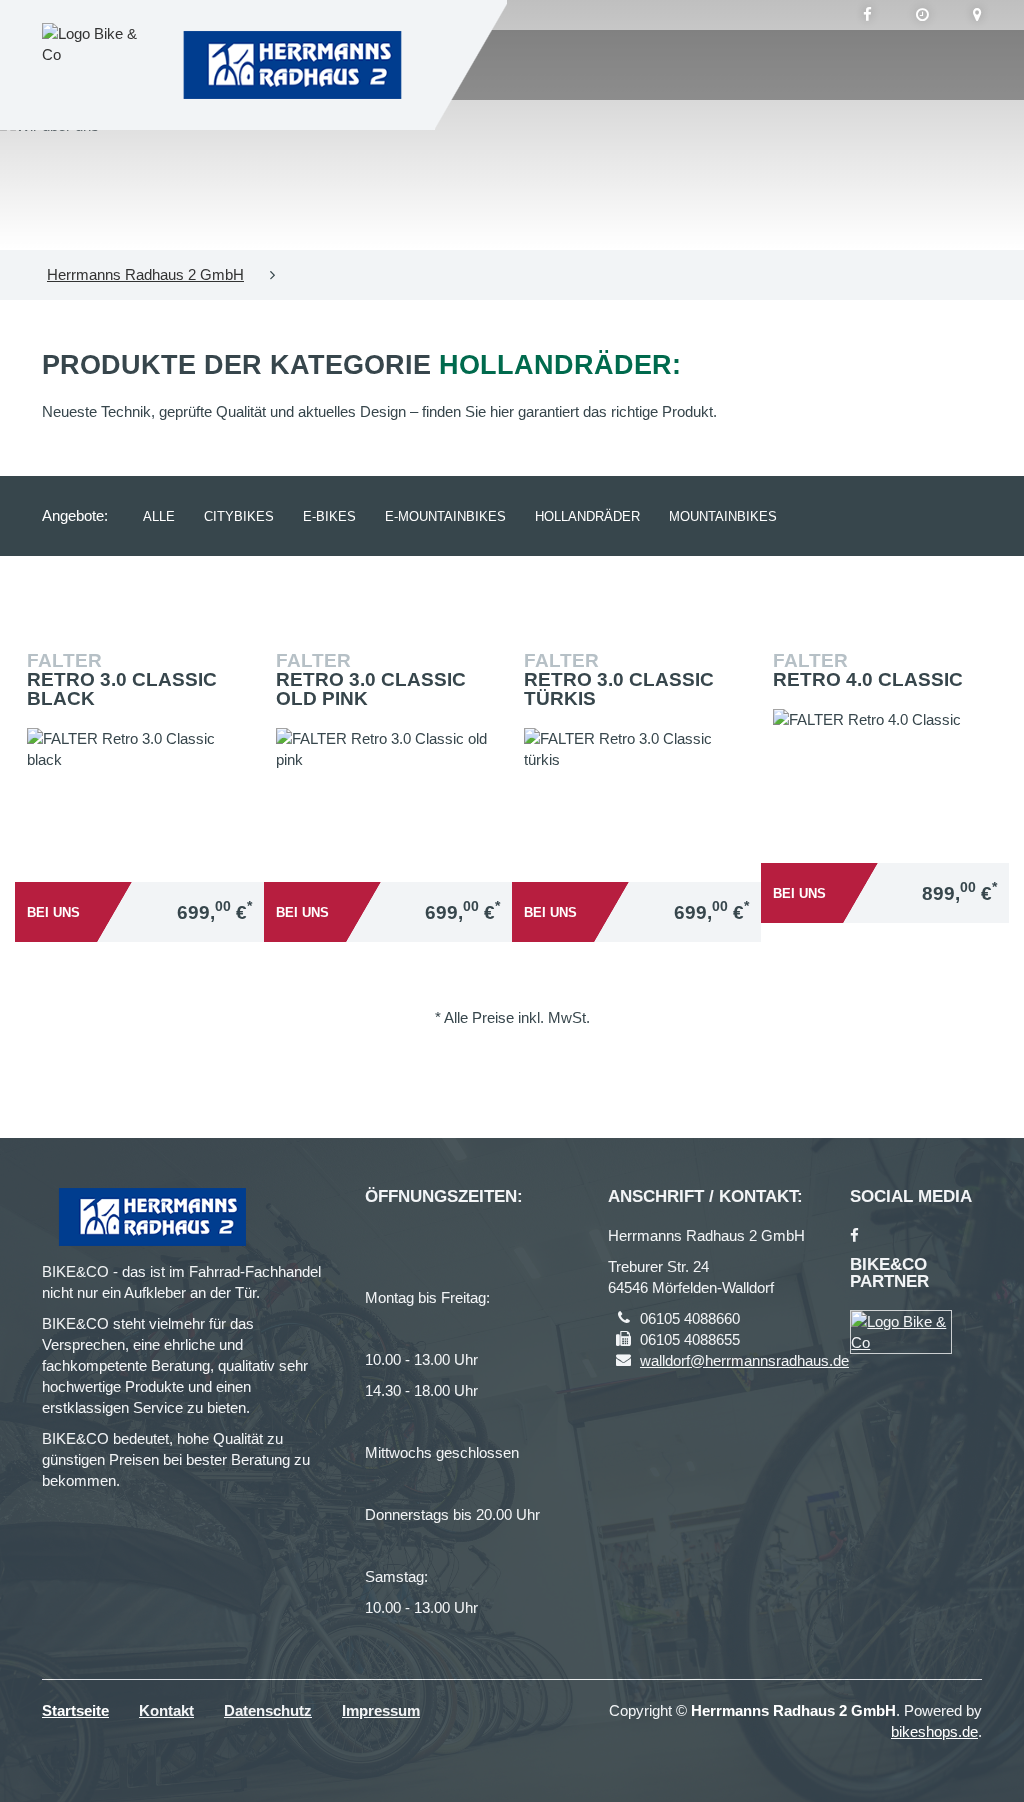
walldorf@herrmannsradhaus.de (744, 1360)
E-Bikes (329, 516)
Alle (159, 516)
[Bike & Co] (901, 1332)
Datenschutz (268, 1710)
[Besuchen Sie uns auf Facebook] (867, 15)
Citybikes (239, 516)
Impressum (381, 1710)
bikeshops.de (934, 1731)
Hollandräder (587, 516)
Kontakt (166, 1710)
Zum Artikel (144, 795)
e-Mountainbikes (445, 516)
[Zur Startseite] (292, 65)
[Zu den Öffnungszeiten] (922, 15)
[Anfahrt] (977, 15)
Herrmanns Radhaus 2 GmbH (145, 274)
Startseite (75, 1710)
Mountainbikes (723, 516)
